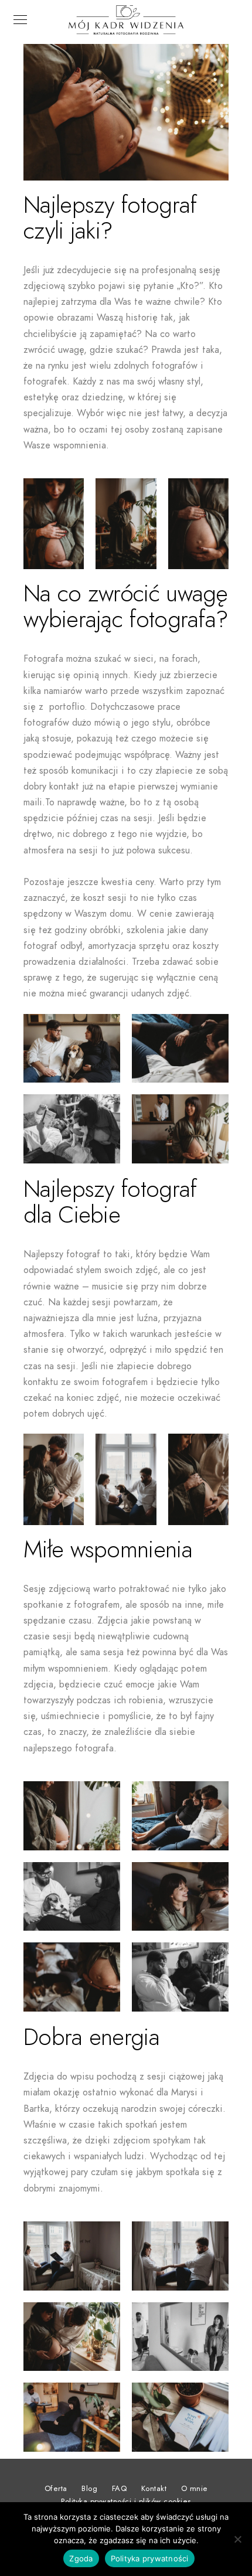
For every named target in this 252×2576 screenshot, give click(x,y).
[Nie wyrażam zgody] (237, 2539)
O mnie (195, 2489)
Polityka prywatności (150, 2558)
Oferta (56, 2489)
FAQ (120, 2489)
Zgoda (81, 2558)
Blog (89, 2489)
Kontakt (154, 2489)
